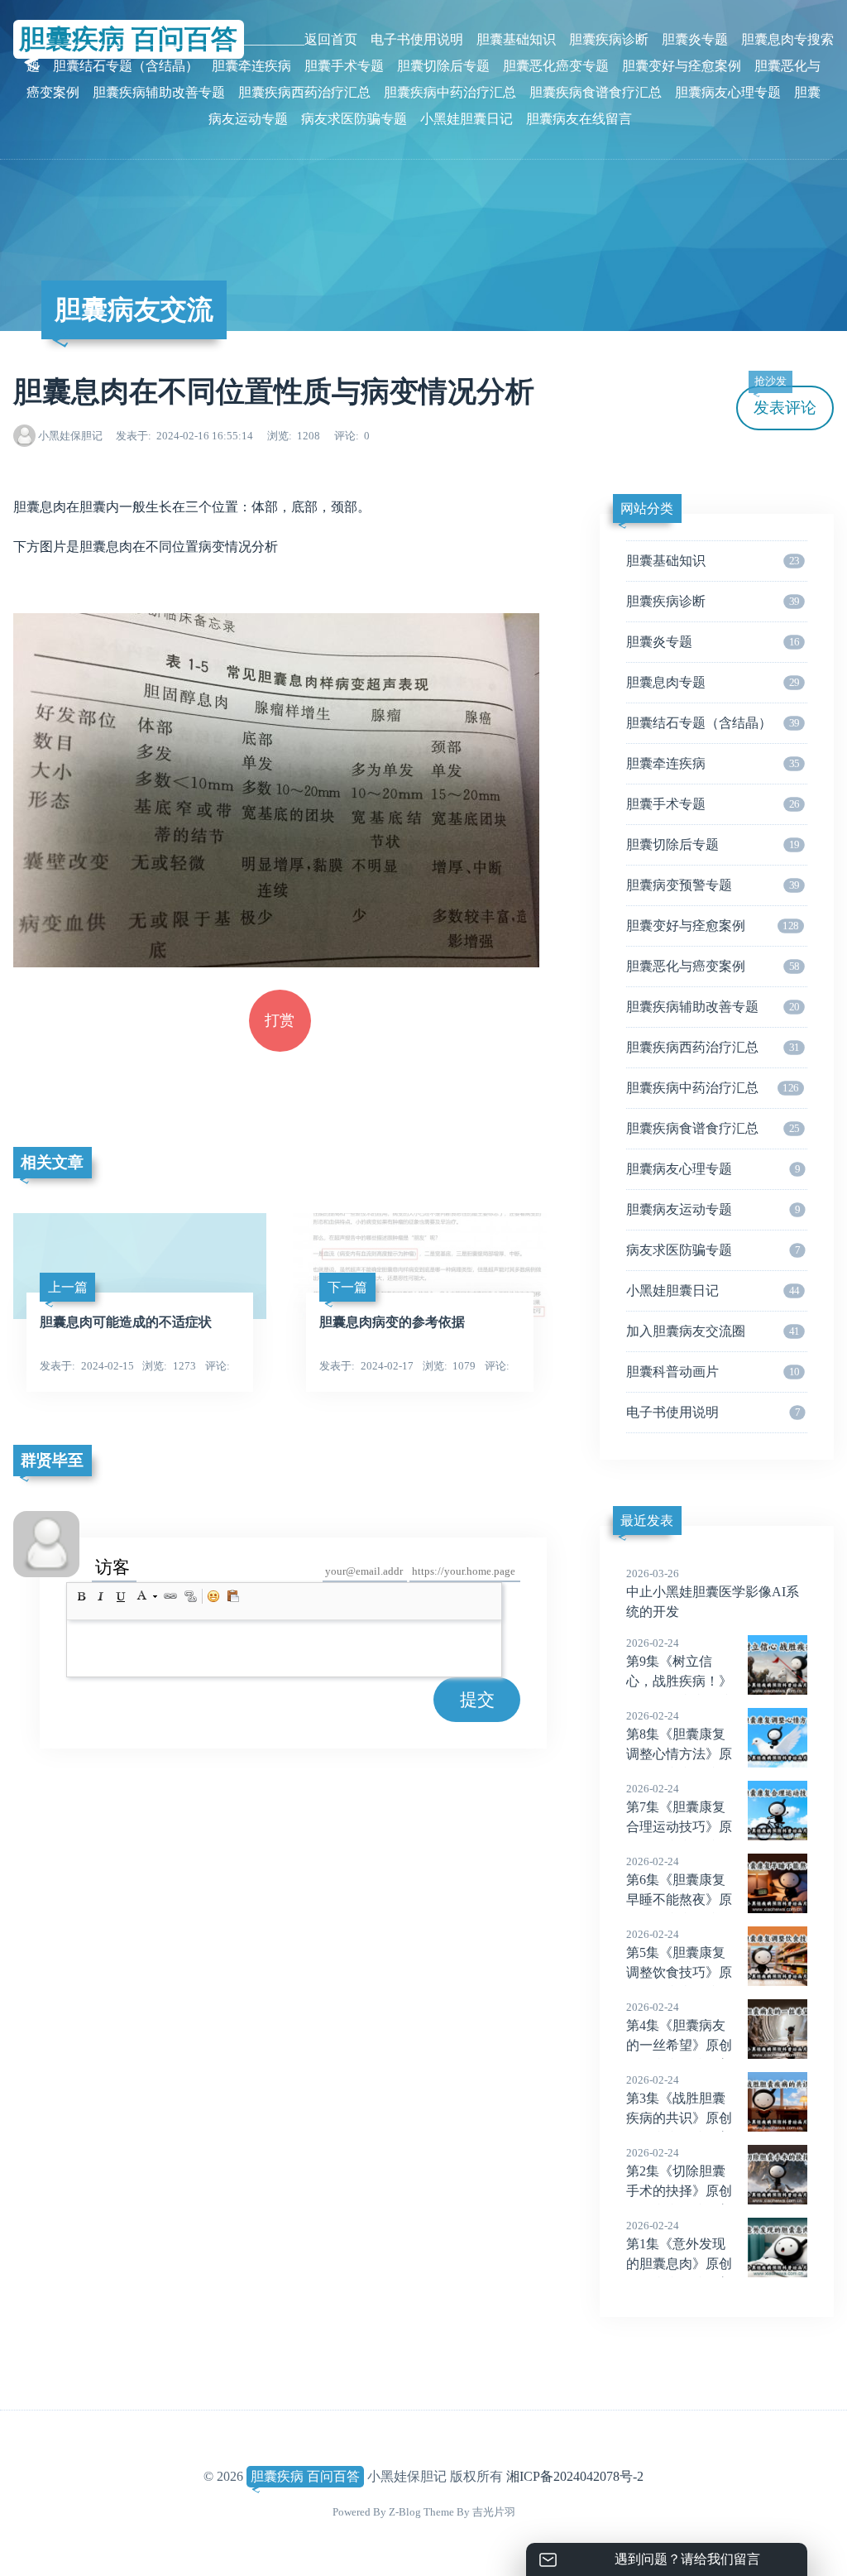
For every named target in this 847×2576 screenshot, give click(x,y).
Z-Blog (405, 2512)
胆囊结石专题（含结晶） (126, 66)
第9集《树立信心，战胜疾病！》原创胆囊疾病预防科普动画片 (679, 1682)
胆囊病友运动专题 (713, 1209)
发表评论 (785, 401)
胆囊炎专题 (695, 39)
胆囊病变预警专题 (713, 885)
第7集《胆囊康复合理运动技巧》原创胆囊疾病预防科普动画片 (679, 1828)
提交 (477, 1699)
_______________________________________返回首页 (202, 39)
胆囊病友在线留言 (579, 119)
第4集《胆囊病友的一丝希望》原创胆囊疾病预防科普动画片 (679, 2046)
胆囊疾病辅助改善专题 (159, 92)
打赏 (280, 1020)
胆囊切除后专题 (443, 66)
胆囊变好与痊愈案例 (682, 66)
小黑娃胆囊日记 (467, 119)
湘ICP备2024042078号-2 (575, 2476)
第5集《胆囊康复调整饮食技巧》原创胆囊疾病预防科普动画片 (679, 1974)
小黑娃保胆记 (70, 436)
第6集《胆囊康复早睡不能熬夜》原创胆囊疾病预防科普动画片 (679, 1901)
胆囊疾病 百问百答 (305, 2476)
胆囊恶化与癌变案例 (713, 966)
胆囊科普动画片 (713, 1372)
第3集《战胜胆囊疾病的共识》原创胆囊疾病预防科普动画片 (679, 2119)
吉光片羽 (494, 2512)
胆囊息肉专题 (713, 682)
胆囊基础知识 (516, 39)
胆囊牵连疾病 (251, 66)
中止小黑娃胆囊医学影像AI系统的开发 (713, 1593)
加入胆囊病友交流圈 (713, 1331)
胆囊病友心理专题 (728, 92)
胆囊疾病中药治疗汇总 (450, 92)
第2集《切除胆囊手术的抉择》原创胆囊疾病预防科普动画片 (679, 2192)
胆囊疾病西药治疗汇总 (304, 92)
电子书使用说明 (417, 39)
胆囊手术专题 (344, 66)
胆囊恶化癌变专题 (556, 66)
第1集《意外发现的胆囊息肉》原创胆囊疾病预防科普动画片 (679, 2265)
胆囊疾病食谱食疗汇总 (596, 92)
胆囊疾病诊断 (609, 39)
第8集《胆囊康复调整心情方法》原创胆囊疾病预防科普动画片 (679, 1755)
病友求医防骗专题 (354, 119)
